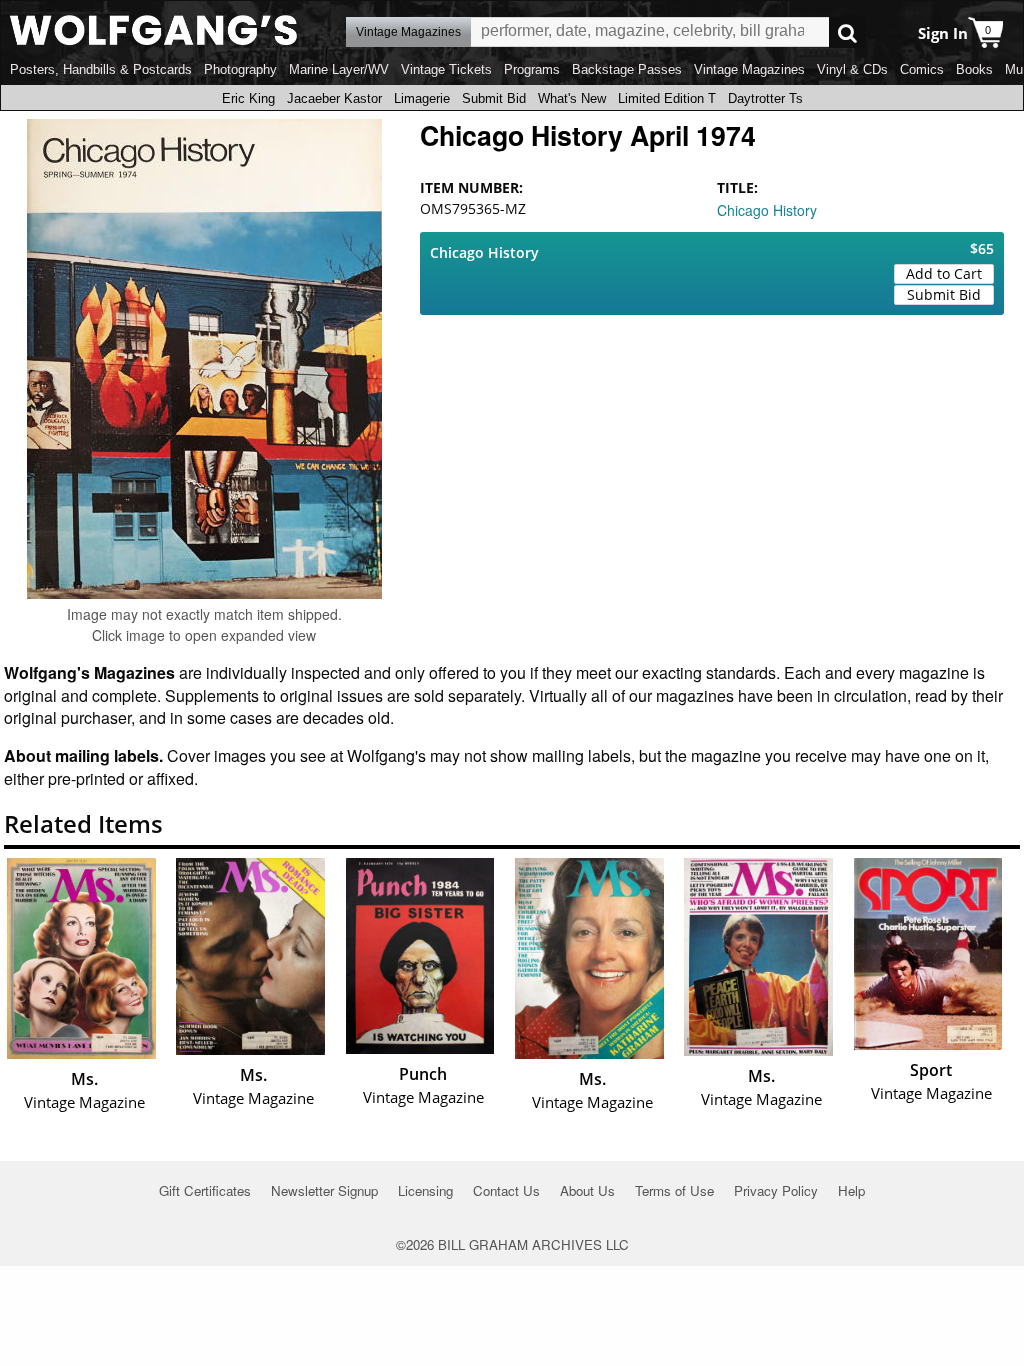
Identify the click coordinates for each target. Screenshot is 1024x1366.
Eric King (248, 98)
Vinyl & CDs (852, 69)
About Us (587, 1190)
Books (974, 69)
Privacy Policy (776, 1190)
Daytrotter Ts (765, 98)
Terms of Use (674, 1190)
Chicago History (767, 210)
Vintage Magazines (749, 69)
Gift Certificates (205, 1190)
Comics (922, 69)
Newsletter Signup (324, 1190)
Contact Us (506, 1190)
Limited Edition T (667, 98)
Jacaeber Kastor (334, 98)
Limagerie (422, 98)
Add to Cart (944, 273)
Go (847, 32)
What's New (572, 98)
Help (851, 1190)
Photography (240, 69)
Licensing (425, 1190)
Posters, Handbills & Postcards (101, 69)
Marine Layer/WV (339, 69)
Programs (532, 69)
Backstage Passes (627, 69)
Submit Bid (494, 98)
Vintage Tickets (446, 69)
